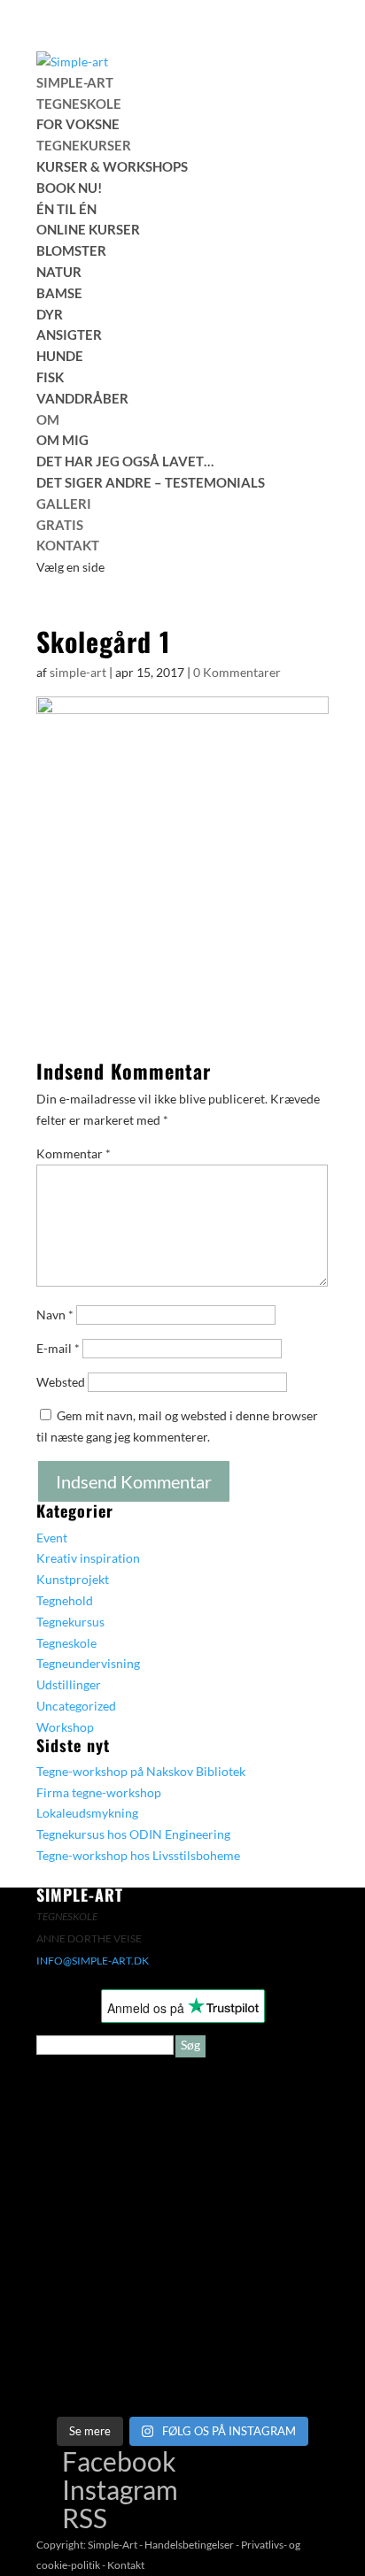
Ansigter (69, 334)
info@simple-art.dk (93, 1961)
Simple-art (75, 82)
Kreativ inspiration (88, 1558)
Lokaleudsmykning (87, 1813)
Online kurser (88, 229)
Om (48, 419)
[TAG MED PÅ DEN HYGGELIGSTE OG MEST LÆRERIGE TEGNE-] (256, 2192)
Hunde (60, 356)
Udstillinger (69, 1684)
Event (52, 1538)
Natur (59, 272)
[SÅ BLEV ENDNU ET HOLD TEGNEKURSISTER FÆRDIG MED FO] (256, 2276)
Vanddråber (82, 398)
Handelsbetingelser (189, 2545)
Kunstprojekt (73, 1579)
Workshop (65, 1727)
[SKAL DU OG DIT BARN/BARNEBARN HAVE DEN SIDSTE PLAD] (109, 2108)
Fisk (50, 377)
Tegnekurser (84, 145)
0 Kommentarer (237, 672)
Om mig (62, 440)
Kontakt (68, 545)
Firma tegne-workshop (99, 1792)
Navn (55, 1315)
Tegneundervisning (88, 1663)
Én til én (66, 209)
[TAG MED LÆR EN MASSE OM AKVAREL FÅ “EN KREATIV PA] (109, 2192)
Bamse (59, 293)
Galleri (64, 504)
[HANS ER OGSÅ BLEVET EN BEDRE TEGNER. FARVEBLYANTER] (256, 2361)
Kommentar (74, 1153)
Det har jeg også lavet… (125, 461)
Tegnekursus (70, 1622)
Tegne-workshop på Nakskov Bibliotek (141, 1771)
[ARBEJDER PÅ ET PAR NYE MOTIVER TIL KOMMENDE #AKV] (109, 2276)
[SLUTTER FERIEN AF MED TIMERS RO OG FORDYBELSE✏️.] (256, 2108)
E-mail (58, 1348)
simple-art (78, 672)
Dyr (50, 314)
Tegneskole (79, 104)
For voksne (78, 124)
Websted (61, 1382)
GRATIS (60, 525)
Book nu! (69, 188)
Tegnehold (65, 1600)
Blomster (71, 250)
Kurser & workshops (112, 166)
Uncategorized (76, 1706)
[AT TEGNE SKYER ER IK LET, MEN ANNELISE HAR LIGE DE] (109, 2361)
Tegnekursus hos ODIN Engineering (133, 1834)
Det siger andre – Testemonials (151, 482)
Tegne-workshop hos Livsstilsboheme (138, 1855)
